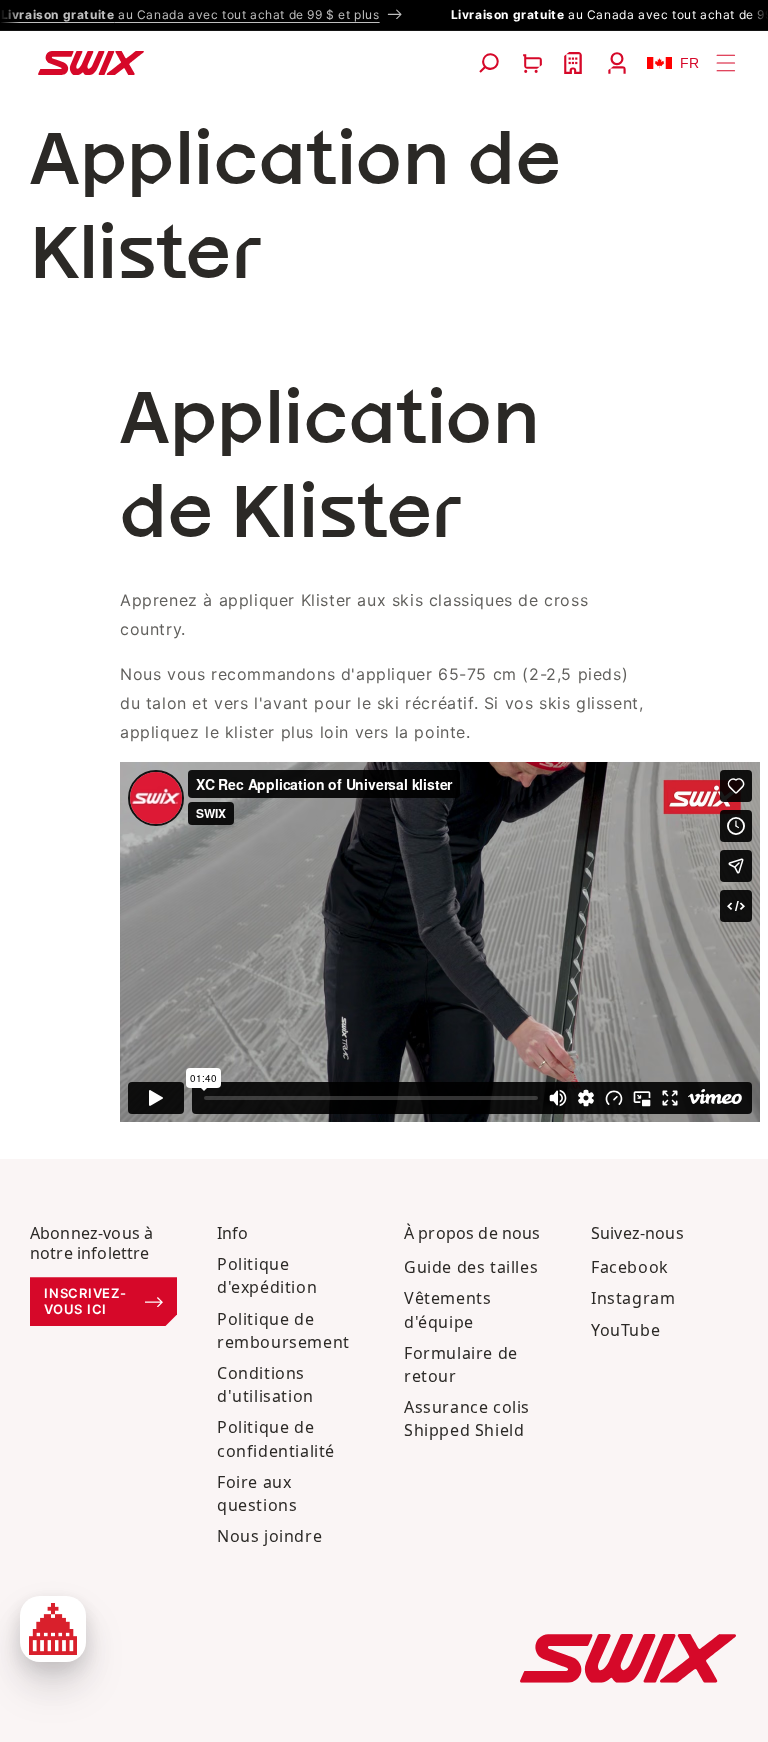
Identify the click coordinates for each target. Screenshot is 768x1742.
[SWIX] (628, 1658)
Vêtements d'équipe (447, 1309)
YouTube (625, 1330)
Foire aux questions (257, 1493)
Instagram (633, 1298)
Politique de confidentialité (276, 1438)
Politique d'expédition (267, 1275)
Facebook (630, 1267)
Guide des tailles (471, 1267)
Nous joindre (269, 1536)
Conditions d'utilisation (265, 1384)
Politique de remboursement (283, 1330)
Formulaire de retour (461, 1364)
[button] (489, 63)
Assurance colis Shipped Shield (467, 1418)
